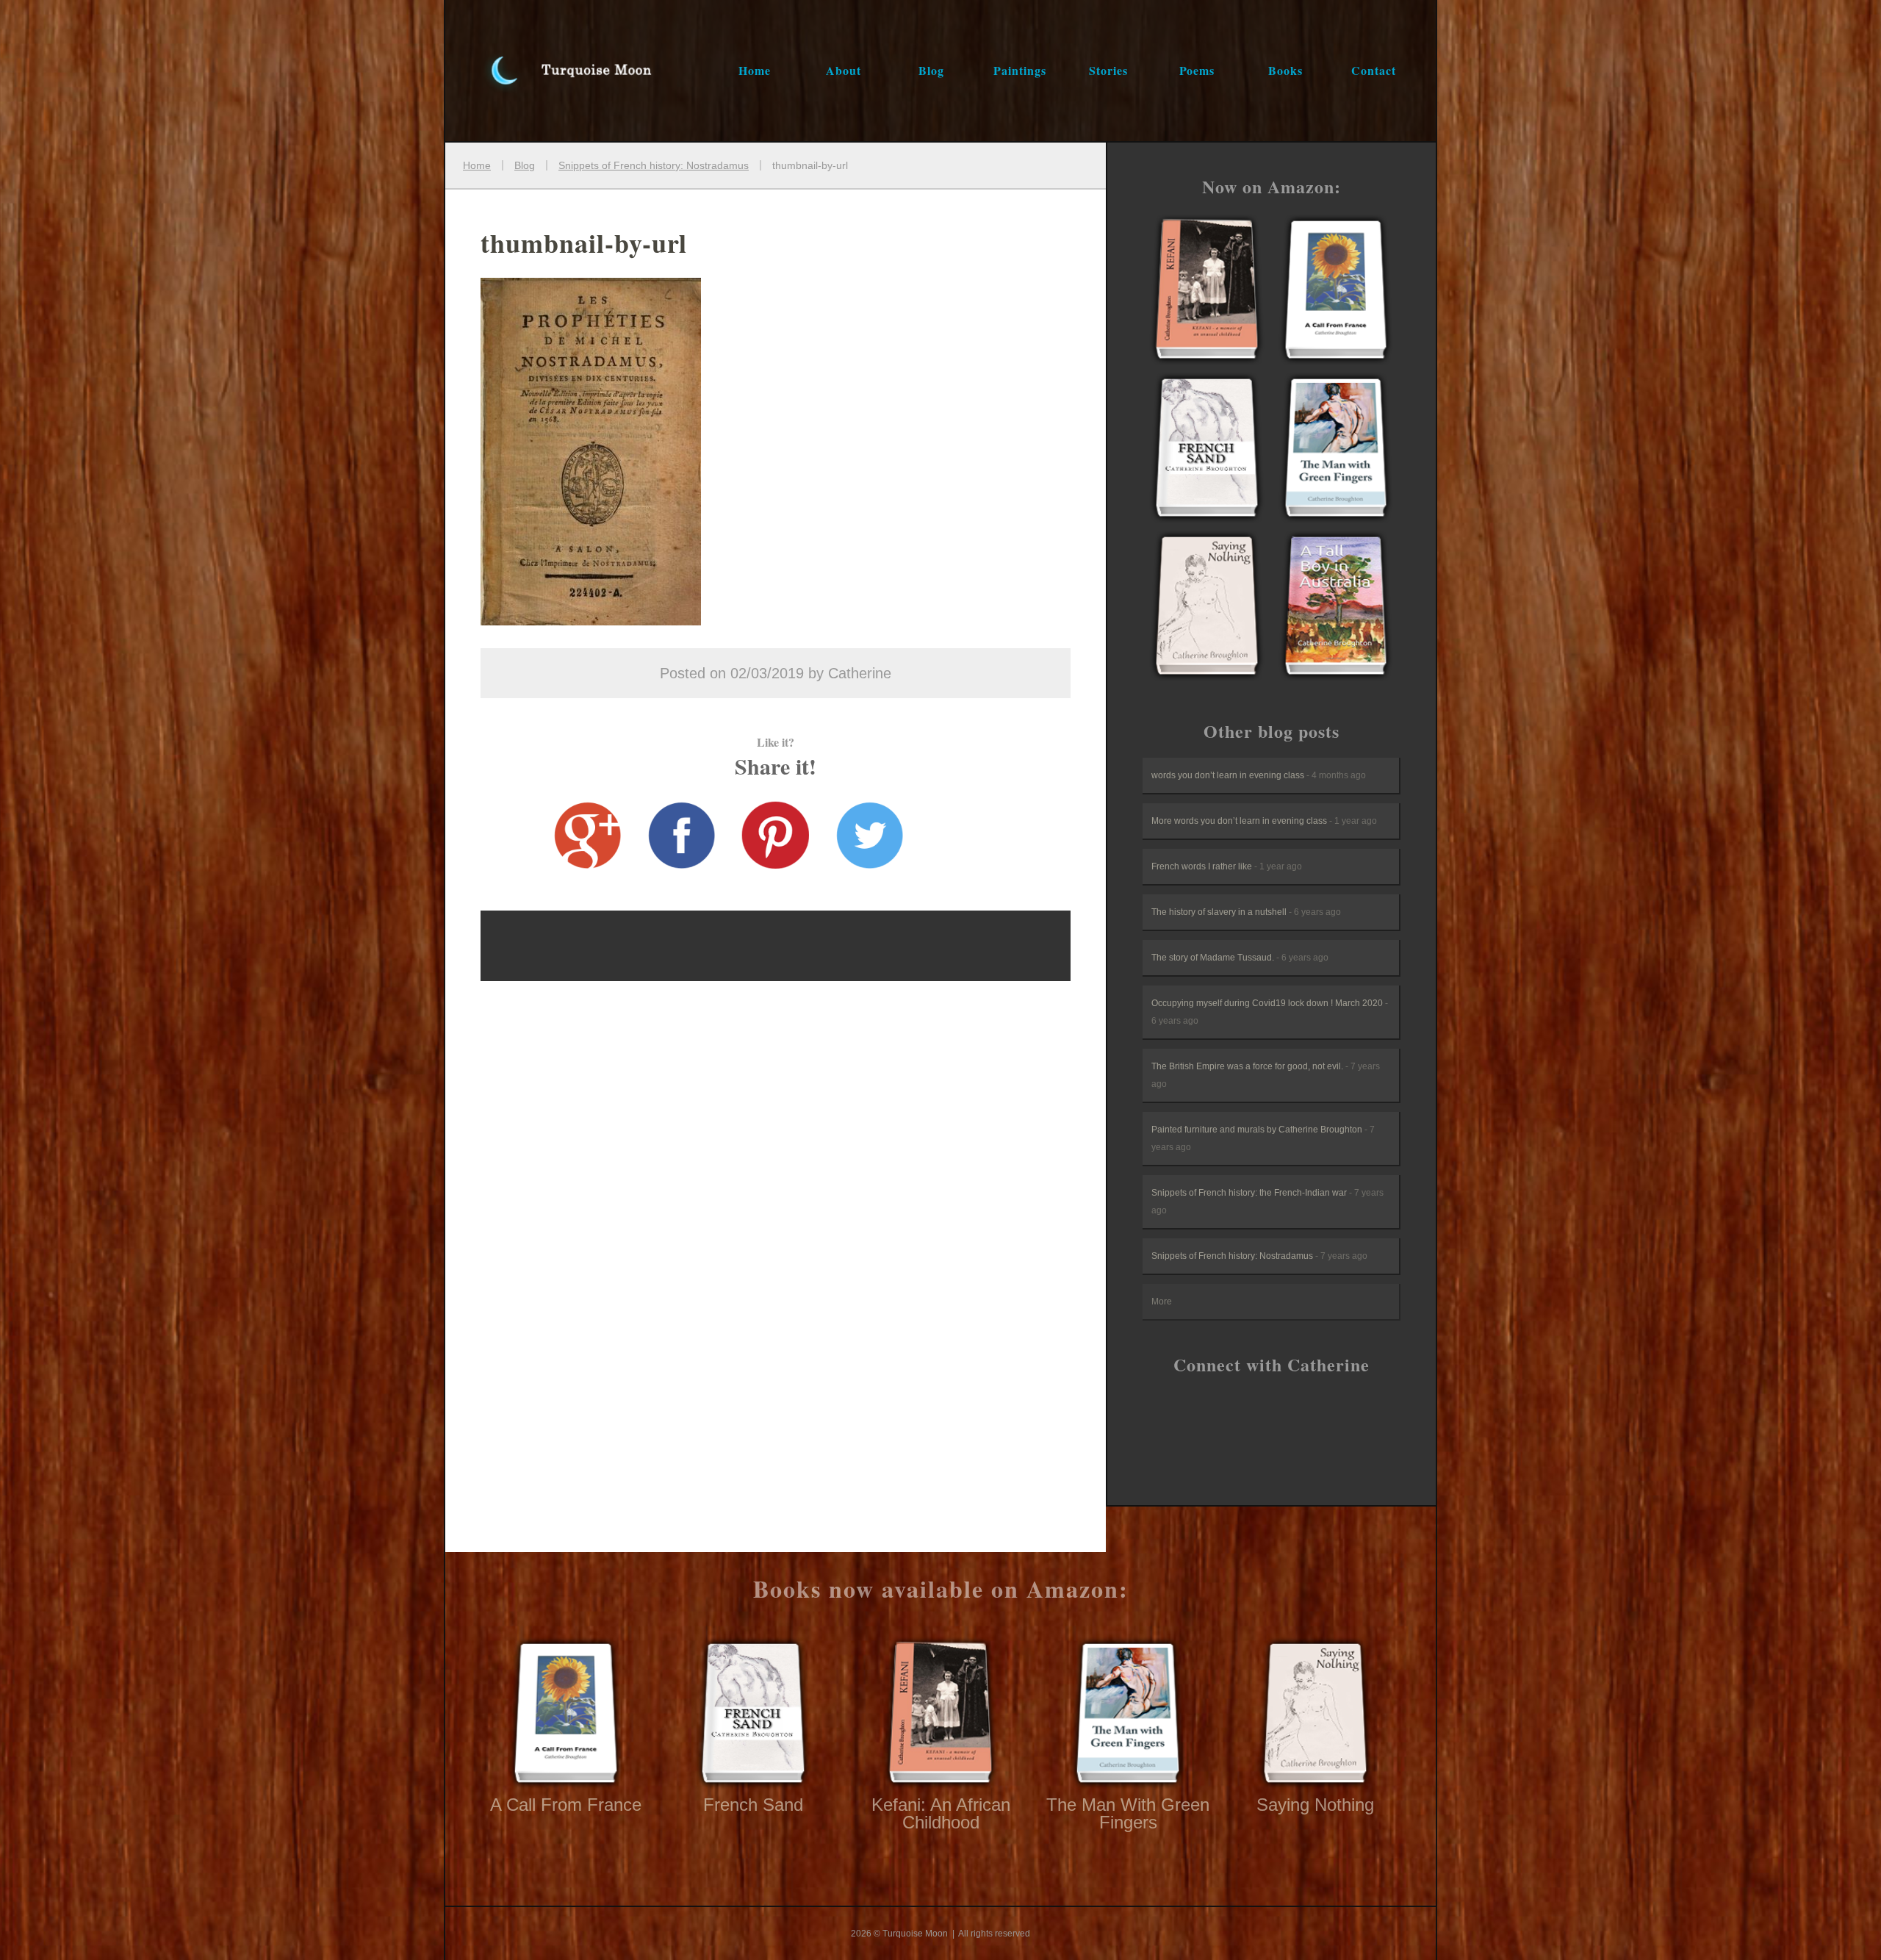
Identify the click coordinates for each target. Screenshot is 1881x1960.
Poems (1197, 70)
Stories (1108, 70)
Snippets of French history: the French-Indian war (1267, 1202)
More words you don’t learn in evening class (1264, 821)
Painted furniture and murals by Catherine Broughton (1263, 1138)
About (844, 70)
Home (755, 70)
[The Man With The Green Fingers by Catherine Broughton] (1336, 450)
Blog (931, 70)
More (1162, 1302)
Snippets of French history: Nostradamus (1259, 1256)
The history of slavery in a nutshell (1246, 912)
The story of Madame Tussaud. (1240, 958)
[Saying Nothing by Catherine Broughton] (1207, 608)
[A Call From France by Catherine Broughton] (1207, 292)
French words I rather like (1227, 866)
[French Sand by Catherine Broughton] (1207, 450)
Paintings (1020, 70)
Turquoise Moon (555, 71)
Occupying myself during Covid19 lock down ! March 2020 (1270, 1012)
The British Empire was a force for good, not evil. (1266, 1075)
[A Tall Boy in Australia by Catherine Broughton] (1336, 608)
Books (1285, 70)
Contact (1374, 70)
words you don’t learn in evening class (1259, 775)
